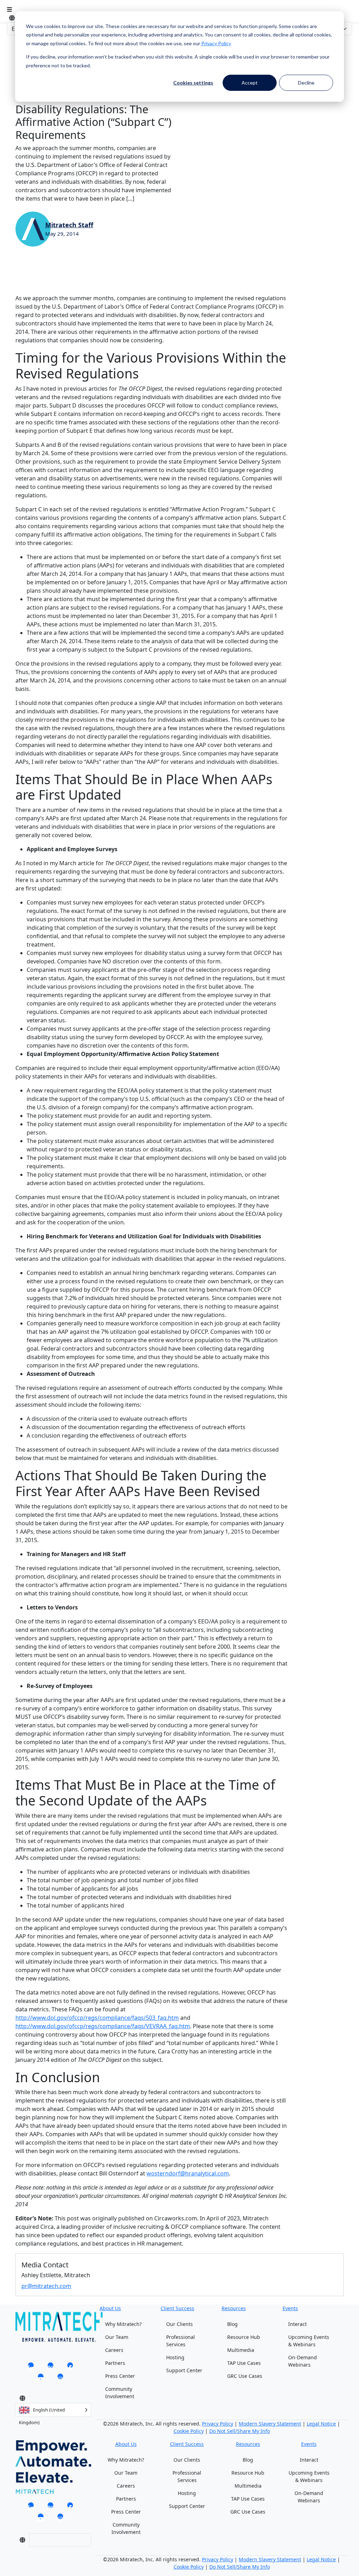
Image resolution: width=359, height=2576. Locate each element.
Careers (114, 2350)
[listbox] (53, 2410)
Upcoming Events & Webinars (309, 2341)
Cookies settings (193, 83)
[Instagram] (60, 2379)
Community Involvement (120, 2393)
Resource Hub (244, 2337)
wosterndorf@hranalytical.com (188, 2173)
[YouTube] (41, 2379)
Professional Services (181, 2341)
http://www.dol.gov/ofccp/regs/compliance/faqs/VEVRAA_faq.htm (103, 2026)
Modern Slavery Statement (270, 2424)
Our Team (117, 2337)
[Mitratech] (9, 9)
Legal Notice (321, 2424)
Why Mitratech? (123, 2324)
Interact (297, 2324)
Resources (234, 2308)
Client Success (177, 2308)
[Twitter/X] (50, 2367)
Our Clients (179, 2324)
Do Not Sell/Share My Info (240, 2431)
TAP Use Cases (244, 2363)
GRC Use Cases (245, 2376)
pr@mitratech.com (46, 2286)
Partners (115, 2363)
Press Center (120, 2376)
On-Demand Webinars (303, 2361)
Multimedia (241, 2350)
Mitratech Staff (69, 225)
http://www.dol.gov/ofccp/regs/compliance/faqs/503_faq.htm (97, 2018)
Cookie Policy (189, 2431)
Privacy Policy (216, 43)
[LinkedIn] (31, 2367)
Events (290, 2308)
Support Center (184, 2370)
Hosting (175, 2357)
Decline (306, 83)
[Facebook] (70, 2367)
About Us (110, 2308)
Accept (250, 83)
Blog (232, 2324)
